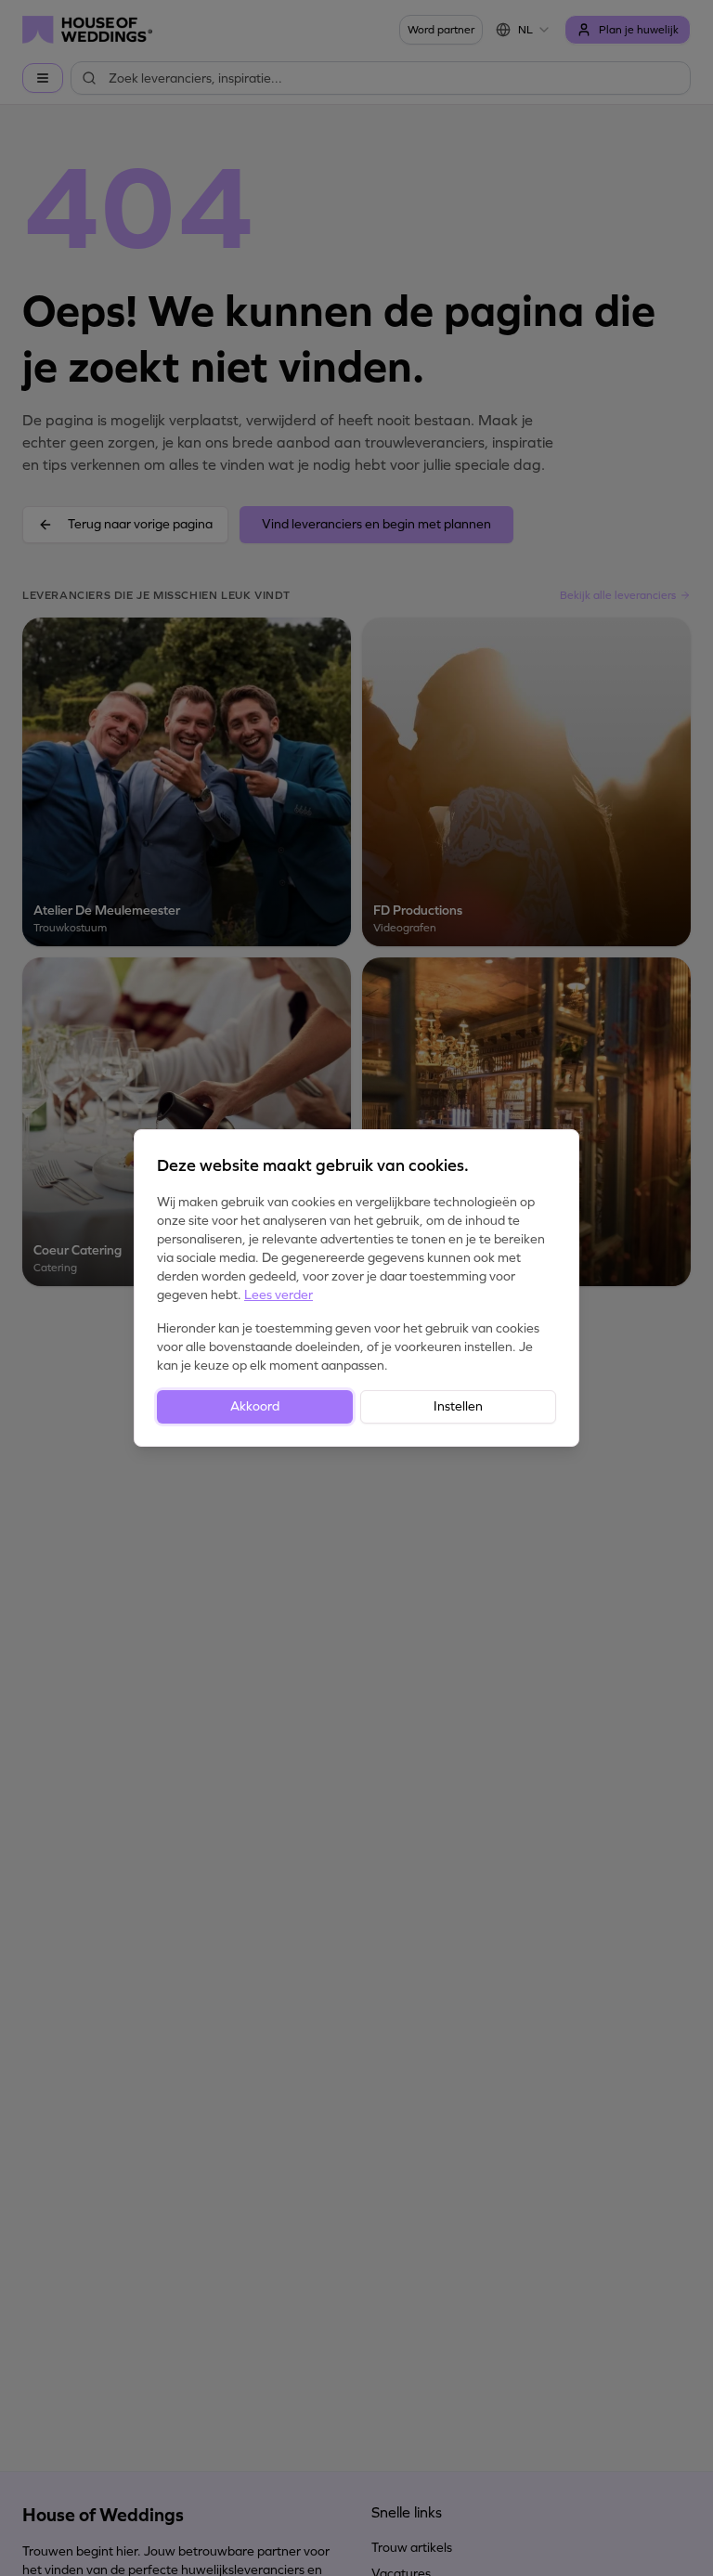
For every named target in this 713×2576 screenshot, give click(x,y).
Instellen (458, 1406)
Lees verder (279, 1295)
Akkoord (255, 1406)
